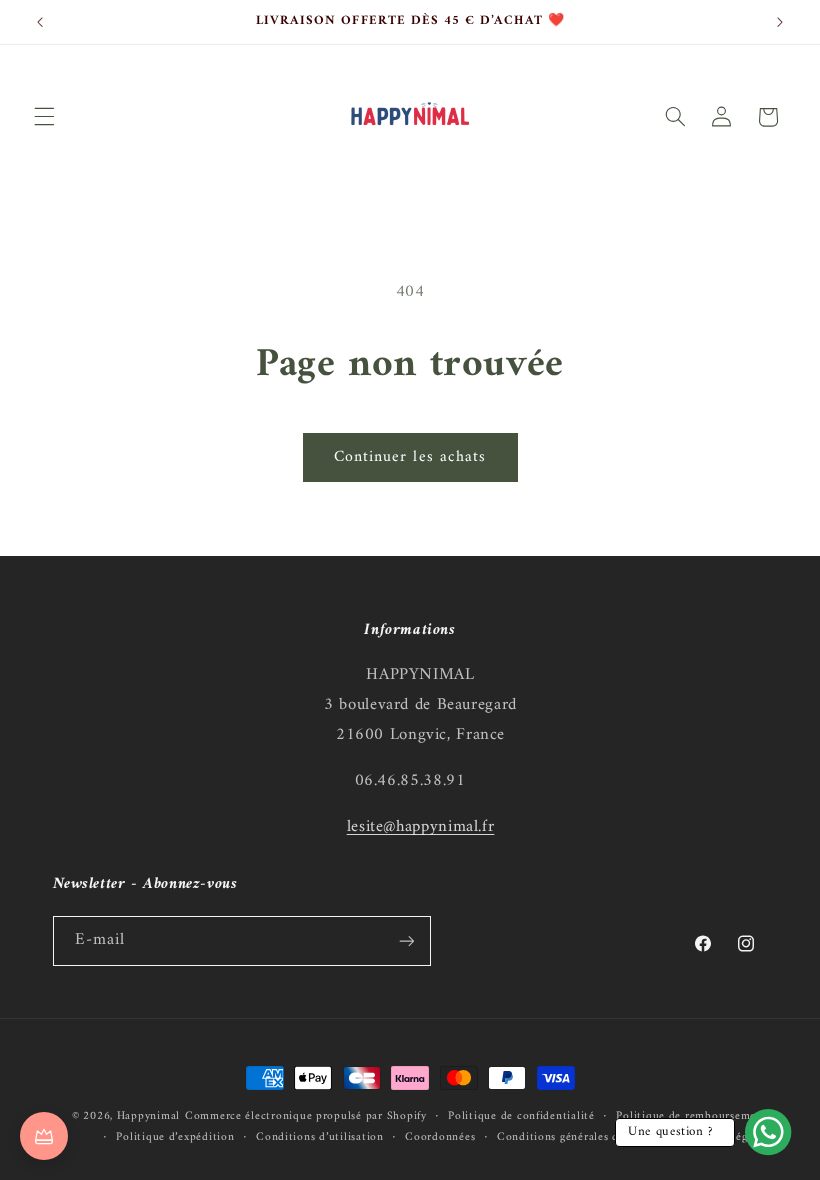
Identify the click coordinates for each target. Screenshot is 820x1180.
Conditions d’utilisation (320, 1137)
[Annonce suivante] (780, 22)
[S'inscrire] (406, 940)
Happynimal (148, 1116)
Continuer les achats (410, 457)
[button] (44, 117)
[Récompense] (44, 1136)
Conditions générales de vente (577, 1137)
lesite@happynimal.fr (421, 827)
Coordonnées (440, 1137)
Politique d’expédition (175, 1137)
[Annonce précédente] (40, 22)
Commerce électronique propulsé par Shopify (306, 1116)
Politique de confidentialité (521, 1116)
